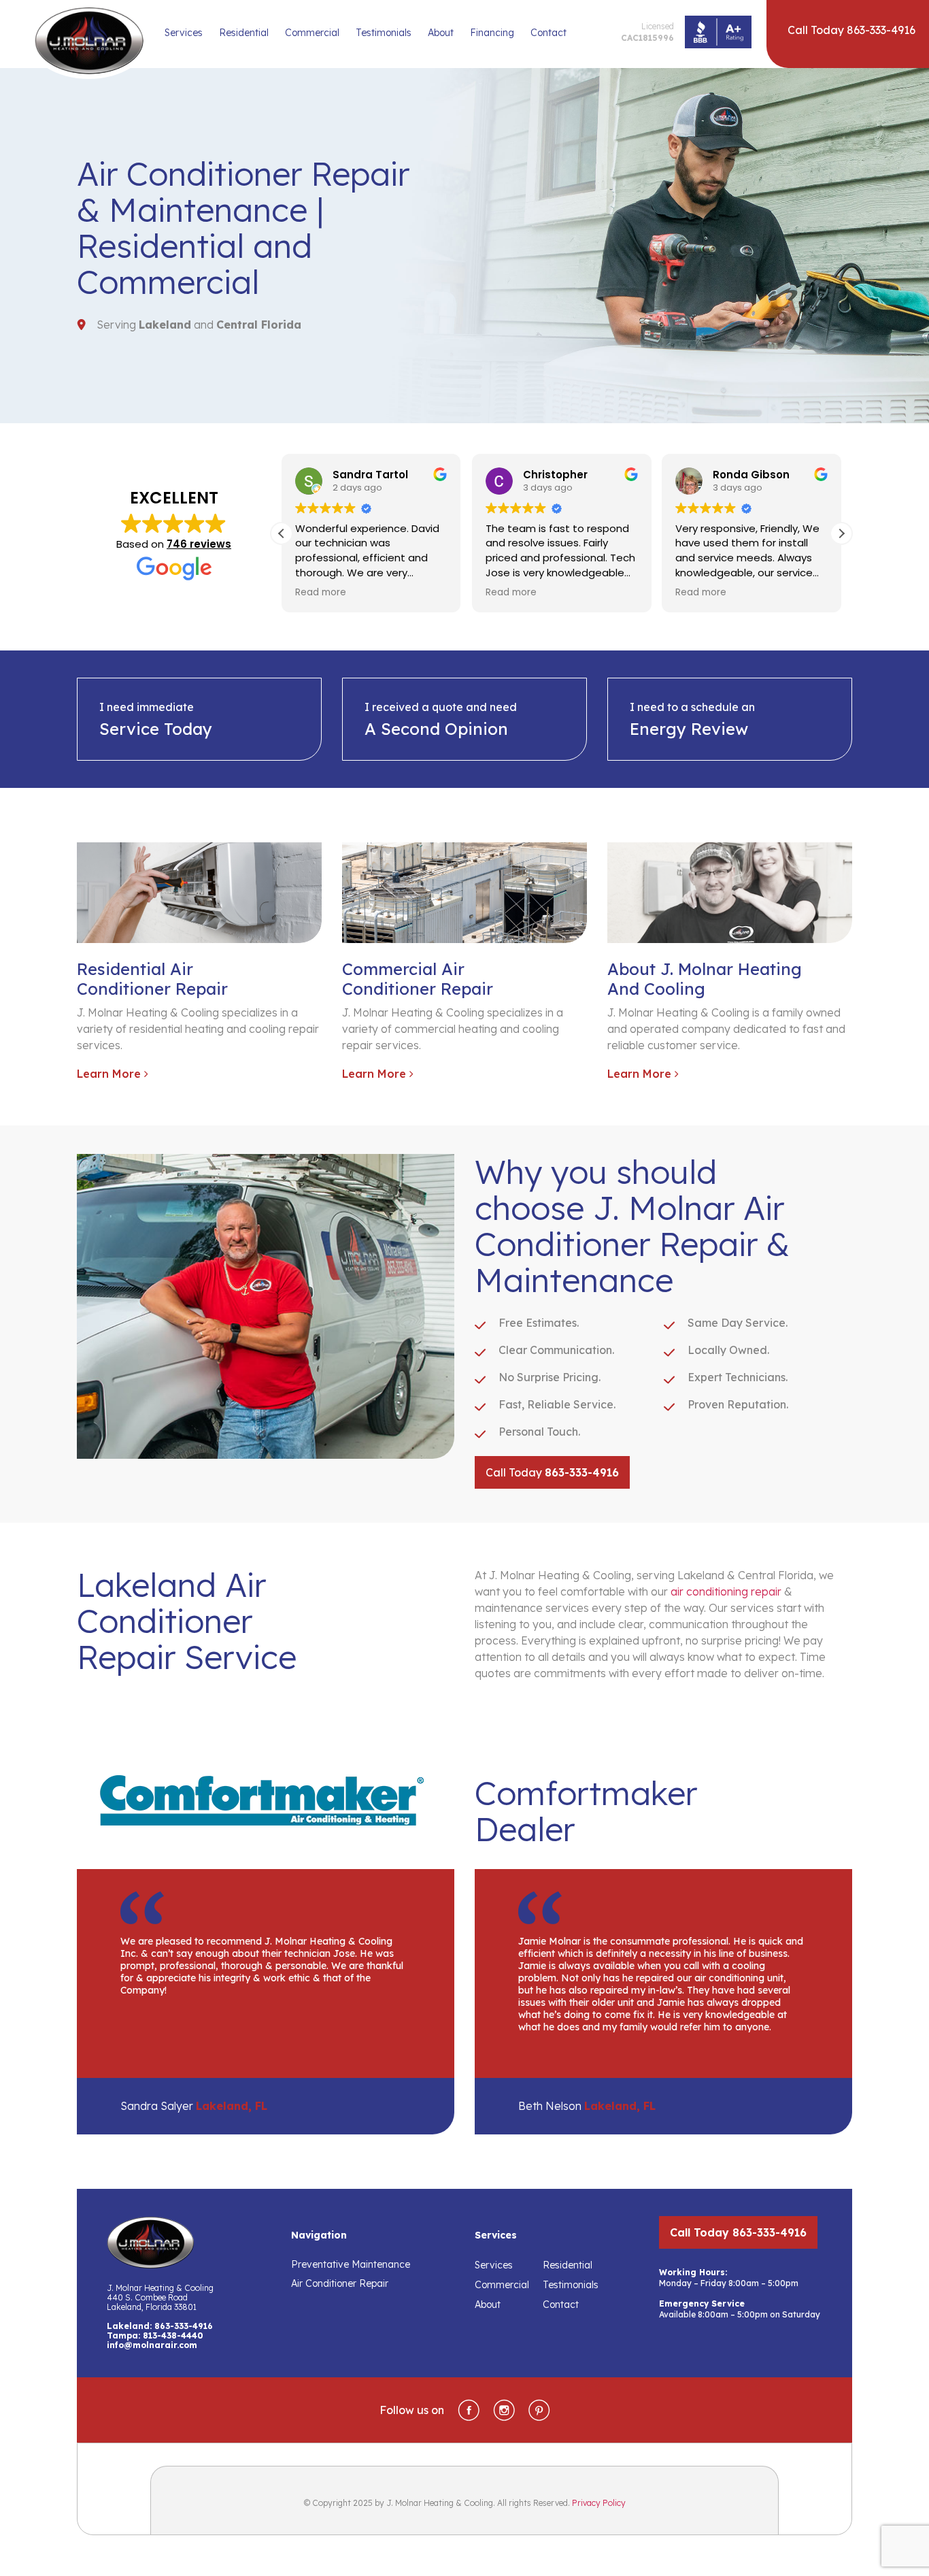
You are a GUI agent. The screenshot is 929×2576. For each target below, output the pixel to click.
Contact (548, 33)
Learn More (111, 1074)
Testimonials (384, 33)
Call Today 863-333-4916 (738, 2232)
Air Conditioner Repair (340, 2283)
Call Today (552, 1472)
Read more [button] (321, 593)
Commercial (312, 33)
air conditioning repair (726, 1591)
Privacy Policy (599, 2503)
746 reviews (199, 544)
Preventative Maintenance (351, 2264)
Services (184, 33)
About (441, 33)
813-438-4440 (173, 2335)
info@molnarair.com (152, 2345)
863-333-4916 (184, 2326)
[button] (841, 533)
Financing (492, 33)
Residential (244, 33)
